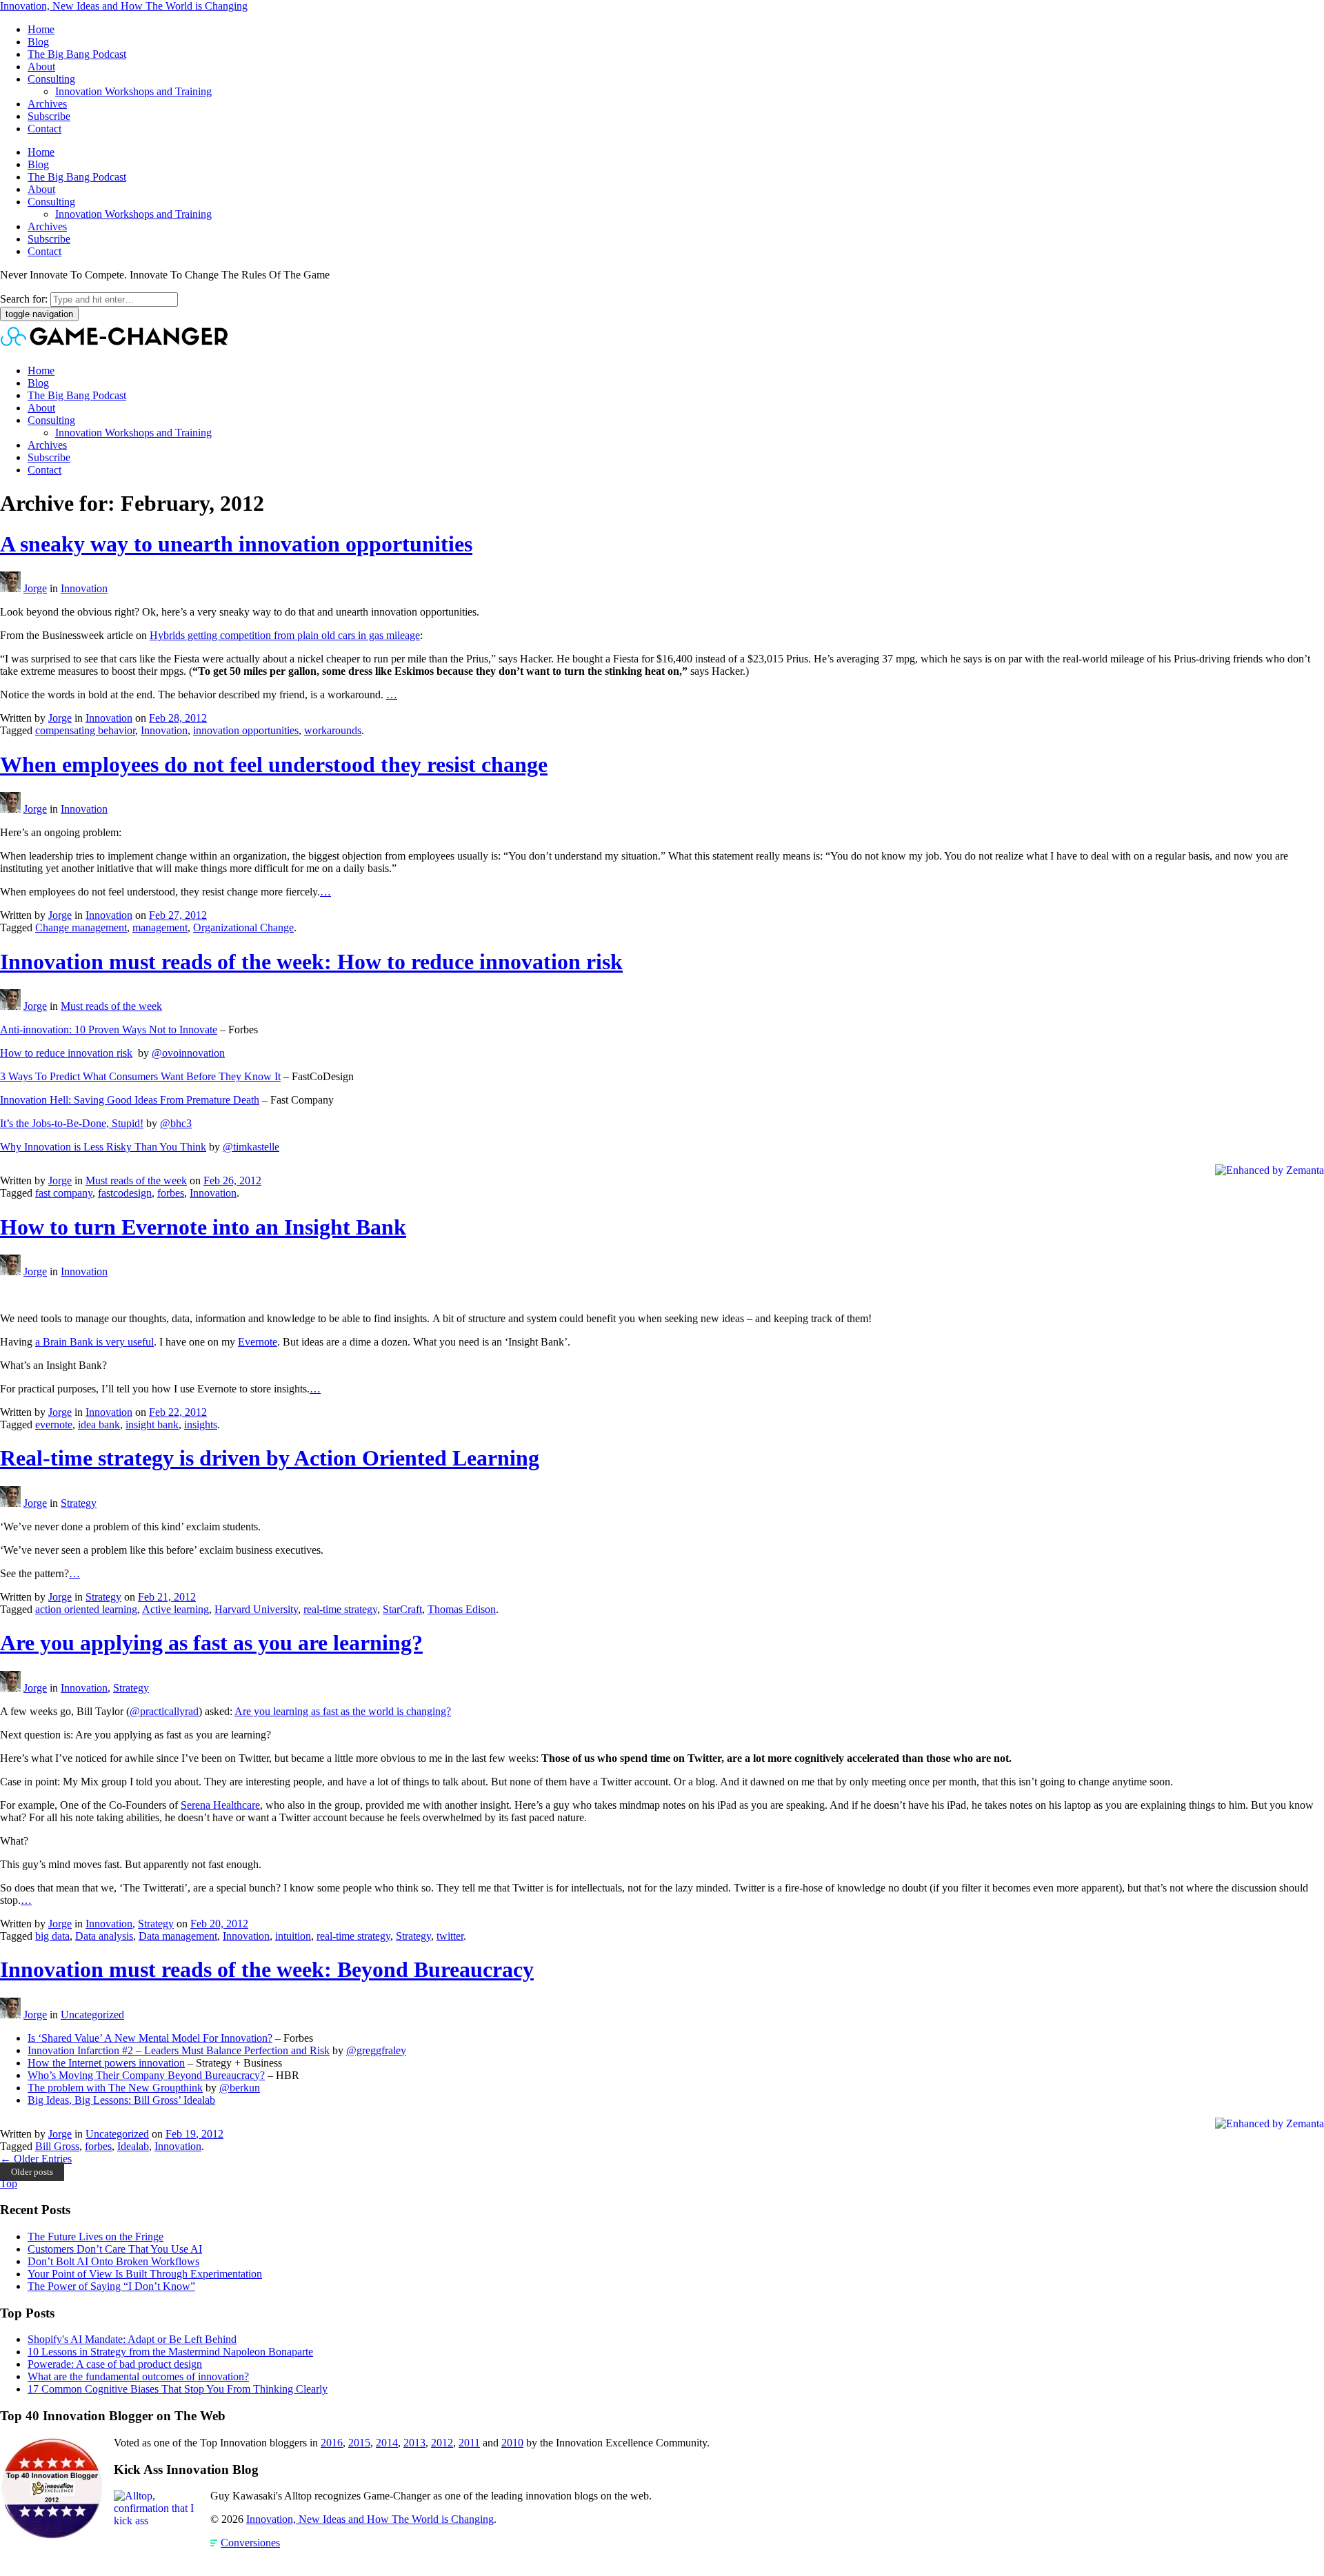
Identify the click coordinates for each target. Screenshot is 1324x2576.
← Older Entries (36, 2159)
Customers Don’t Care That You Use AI (115, 2249)
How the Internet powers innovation (106, 2063)
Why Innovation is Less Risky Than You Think (103, 1147)
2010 (512, 2443)
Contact (44, 129)
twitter (450, 1936)
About (41, 67)
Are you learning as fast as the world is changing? (343, 1711)
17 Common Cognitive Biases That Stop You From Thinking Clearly (178, 2389)
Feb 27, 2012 (178, 915)
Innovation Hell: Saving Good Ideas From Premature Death (130, 1100)
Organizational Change (243, 927)
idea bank (99, 1424)
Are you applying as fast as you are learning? (211, 1643)
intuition (293, 1936)
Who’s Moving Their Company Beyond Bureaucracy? (146, 2075)
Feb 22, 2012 (178, 1412)
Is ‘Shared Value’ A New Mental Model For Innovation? (150, 2038)
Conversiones (250, 2543)
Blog (38, 42)
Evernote (258, 1342)
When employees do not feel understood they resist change (274, 764)
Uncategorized (92, 2015)
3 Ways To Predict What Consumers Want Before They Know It (140, 1076)
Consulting (51, 79)
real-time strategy (340, 1609)
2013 (414, 2443)
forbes (171, 1193)
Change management (81, 927)
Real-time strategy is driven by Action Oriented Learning (270, 1458)
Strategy (79, 1503)
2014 (387, 2443)
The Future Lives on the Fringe (96, 2237)
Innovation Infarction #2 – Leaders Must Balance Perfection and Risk (179, 2050)
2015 (359, 2443)
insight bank (152, 1424)
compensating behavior (85, 730)
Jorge (35, 588)
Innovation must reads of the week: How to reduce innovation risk (311, 962)
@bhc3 (176, 1123)
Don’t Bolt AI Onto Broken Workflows (113, 2261)
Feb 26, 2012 (232, 1180)
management (160, 927)
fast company (64, 1193)
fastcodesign (125, 1193)
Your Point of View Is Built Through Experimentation (145, 2274)
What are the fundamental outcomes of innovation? (138, 2376)
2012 (442, 2443)
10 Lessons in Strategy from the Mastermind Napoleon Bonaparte (170, 2352)
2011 (469, 2443)
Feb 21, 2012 (167, 1597)
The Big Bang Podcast (77, 54)
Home (41, 29)
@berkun (240, 2088)
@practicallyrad (164, 1711)
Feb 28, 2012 (178, 718)
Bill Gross (57, 2146)
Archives (47, 104)
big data (52, 1936)
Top (9, 2183)
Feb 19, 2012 (194, 2134)
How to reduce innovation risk (66, 1053)
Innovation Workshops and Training (133, 91)
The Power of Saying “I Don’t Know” (111, 2286)
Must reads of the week (111, 1006)
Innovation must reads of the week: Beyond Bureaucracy (267, 1969)
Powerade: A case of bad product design (115, 2364)
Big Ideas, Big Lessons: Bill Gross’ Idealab (121, 2100)
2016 (332, 2443)
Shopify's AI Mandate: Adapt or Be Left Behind (132, 2339)
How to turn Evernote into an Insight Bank (203, 1227)
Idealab (133, 2146)
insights (201, 1424)
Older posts (32, 2172)
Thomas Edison (462, 1609)
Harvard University (256, 1609)
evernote (54, 1424)
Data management (178, 1936)
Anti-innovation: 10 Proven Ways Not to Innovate (109, 1030)
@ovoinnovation (188, 1053)
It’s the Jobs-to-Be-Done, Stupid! (72, 1123)
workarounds (333, 730)
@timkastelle (251, 1147)
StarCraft (402, 1609)
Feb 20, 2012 (219, 1924)
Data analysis (104, 1936)
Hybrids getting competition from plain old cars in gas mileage (285, 635)
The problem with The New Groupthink (115, 2088)
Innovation (84, 588)
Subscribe (49, 116)
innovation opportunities (246, 730)
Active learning (175, 1609)
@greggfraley (376, 2050)
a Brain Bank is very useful (94, 1342)
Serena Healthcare (220, 1805)
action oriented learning (86, 1609)
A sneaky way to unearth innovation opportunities (236, 544)
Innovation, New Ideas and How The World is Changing (124, 6)
